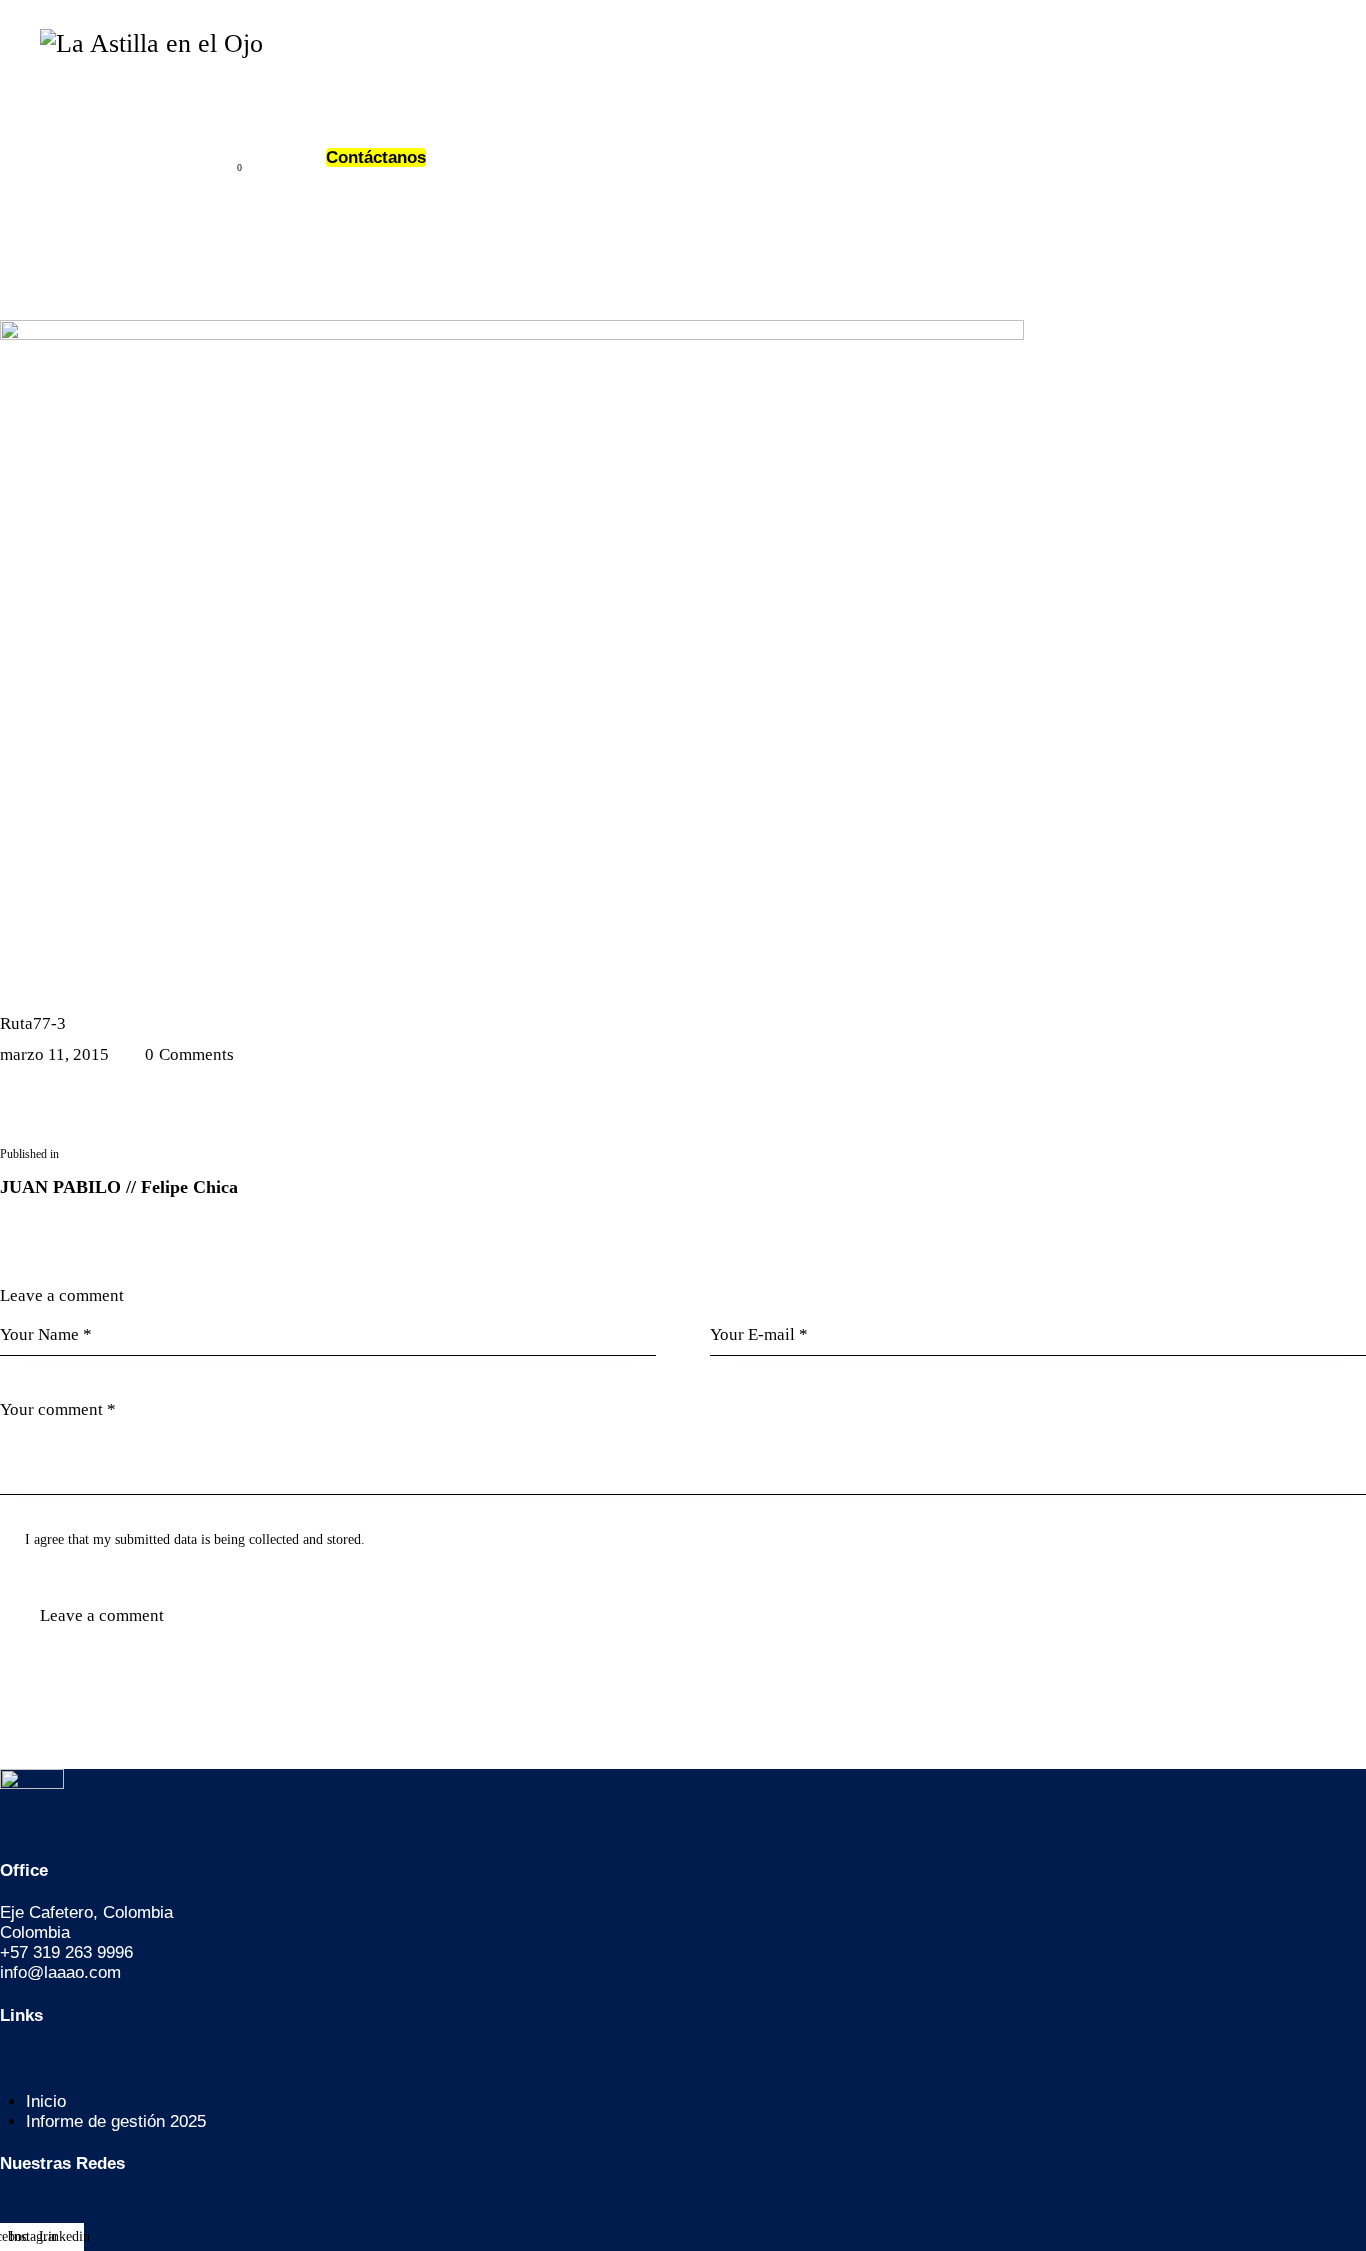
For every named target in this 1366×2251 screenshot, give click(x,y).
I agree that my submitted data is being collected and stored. (195, 1539)
